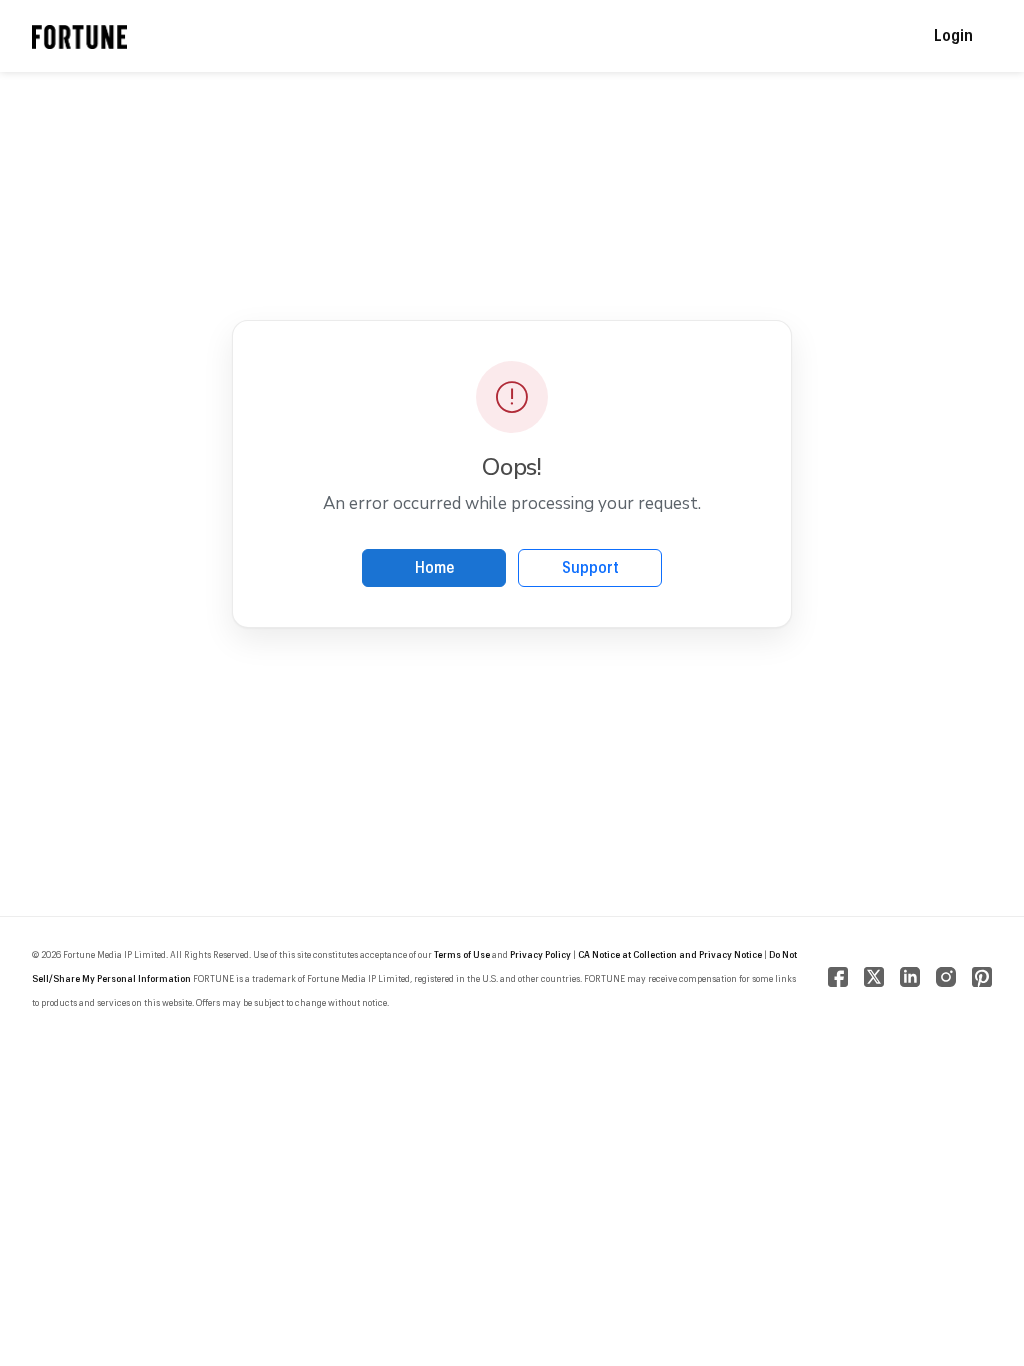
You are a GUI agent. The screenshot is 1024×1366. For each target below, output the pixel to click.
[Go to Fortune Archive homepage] (79, 36)
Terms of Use (462, 955)
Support (590, 568)
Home (434, 568)
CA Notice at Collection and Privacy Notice (670, 955)
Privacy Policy (540, 955)
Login (953, 36)
